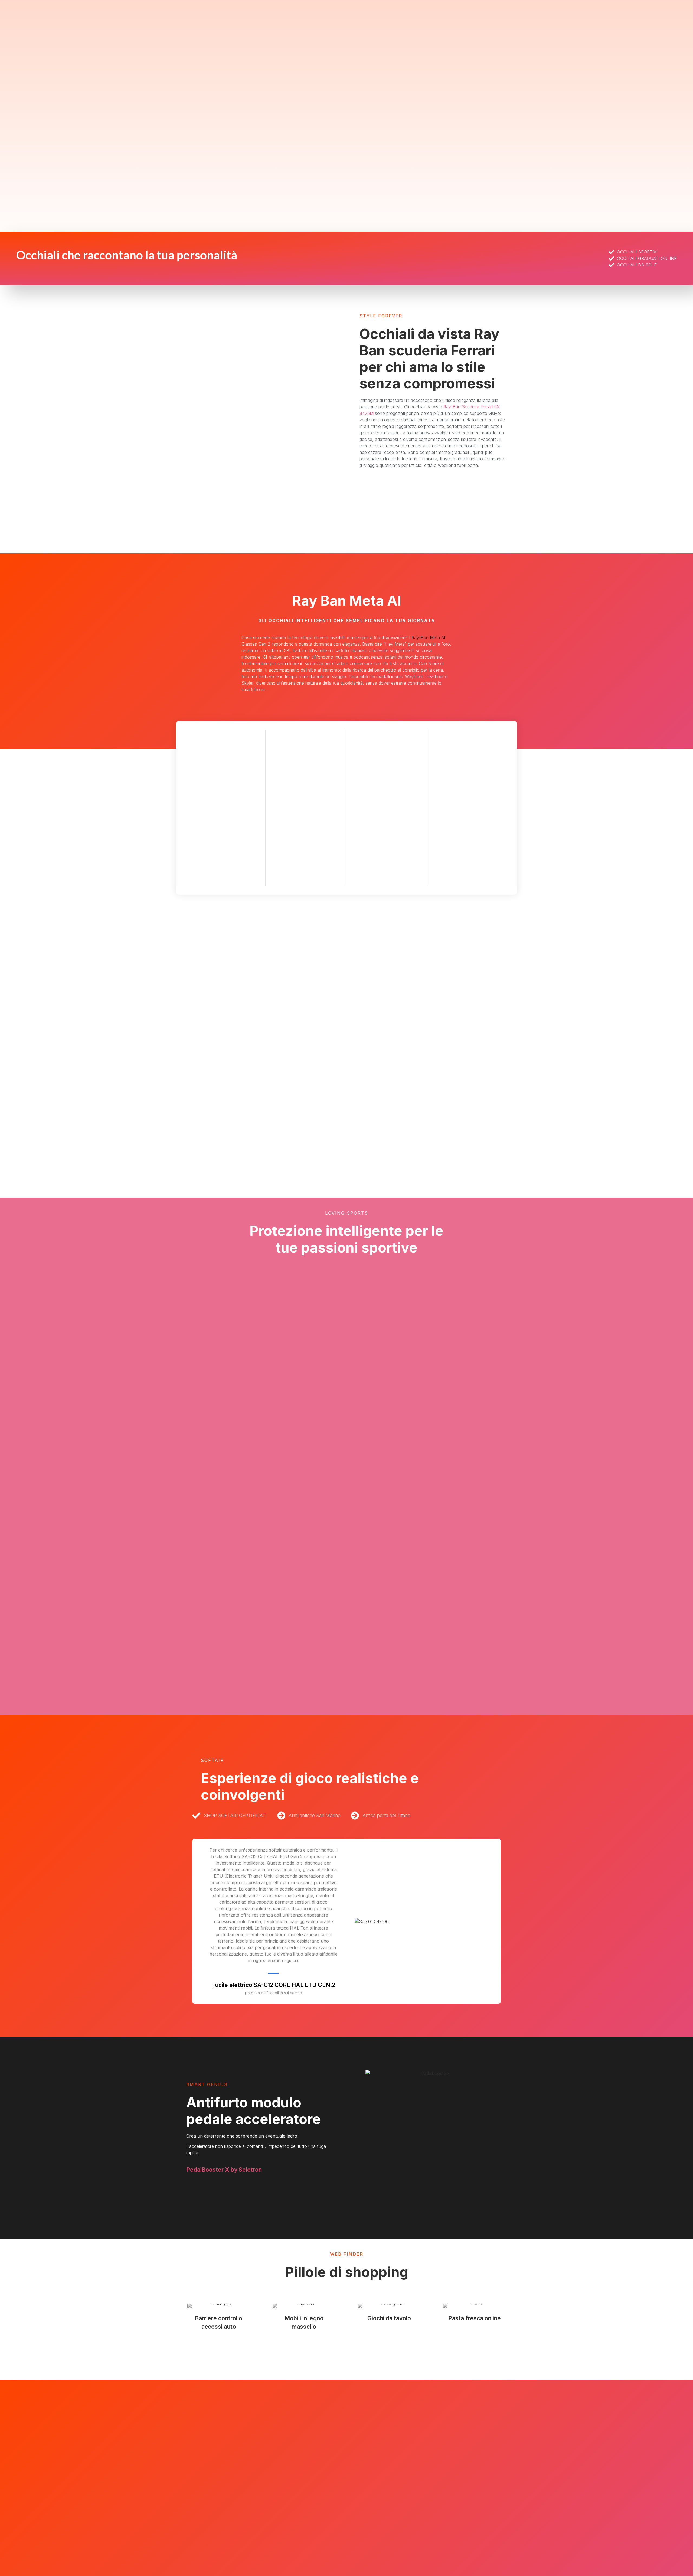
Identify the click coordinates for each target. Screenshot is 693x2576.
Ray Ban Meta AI (347, 601)
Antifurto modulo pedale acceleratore (254, 2111)
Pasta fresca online (475, 2318)
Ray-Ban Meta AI (428, 638)
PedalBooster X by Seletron (224, 2170)
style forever (381, 316)
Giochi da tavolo (389, 2318)
